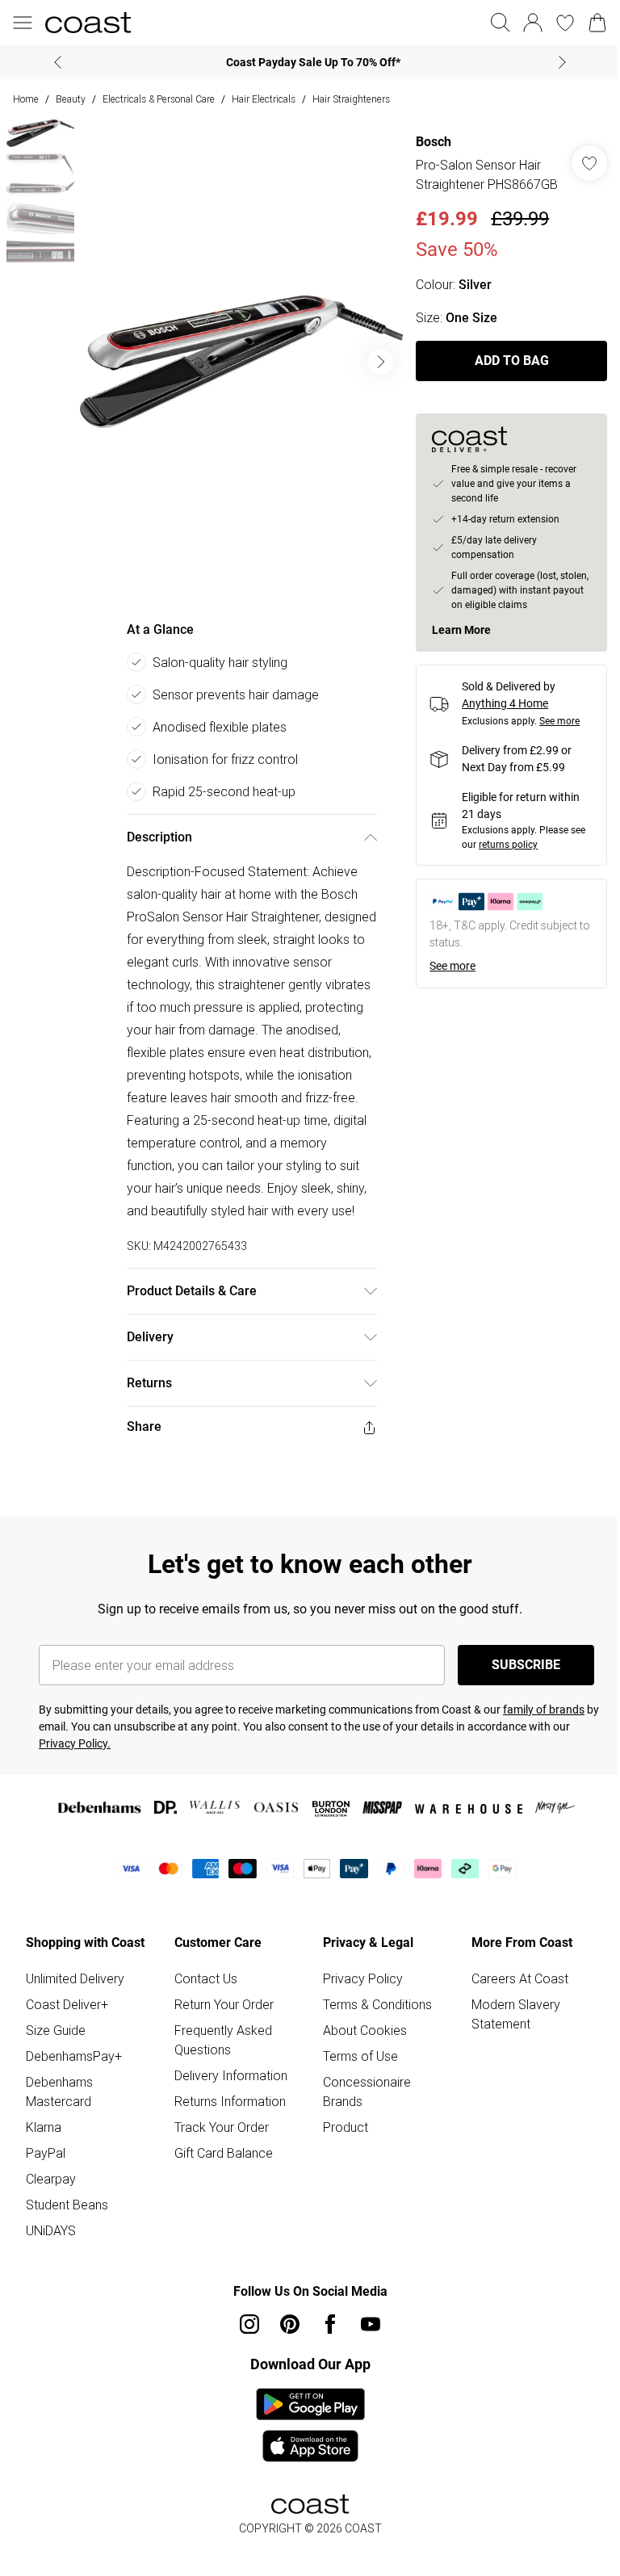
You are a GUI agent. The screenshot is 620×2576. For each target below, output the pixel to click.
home (26, 99)
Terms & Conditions (377, 2004)
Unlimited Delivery (75, 1978)
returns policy (508, 845)
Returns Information (230, 2101)
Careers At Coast (520, 1978)
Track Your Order (222, 2127)
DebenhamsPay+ (74, 2056)
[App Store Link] (310, 2425)
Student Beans (67, 2205)
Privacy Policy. (75, 1743)
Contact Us (206, 1978)
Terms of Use (360, 2056)
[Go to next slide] (380, 362)
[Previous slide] (58, 62)
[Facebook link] (330, 2324)
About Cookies (365, 2030)
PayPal (46, 2153)
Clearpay (51, 2179)
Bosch (434, 142)
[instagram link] (249, 2324)
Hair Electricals (264, 99)
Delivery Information (231, 2075)
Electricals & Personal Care (159, 99)
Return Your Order (224, 2004)
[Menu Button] (23, 23)
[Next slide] (562, 62)
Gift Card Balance (224, 2153)
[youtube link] (371, 2324)
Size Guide (56, 2030)
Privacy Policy (363, 1978)
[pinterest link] (290, 2324)
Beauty (71, 99)
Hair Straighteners (351, 99)
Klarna (44, 2127)
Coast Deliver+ (67, 2004)
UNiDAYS (51, 2230)
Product (346, 2127)
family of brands (544, 1710)
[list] (241, 362)
